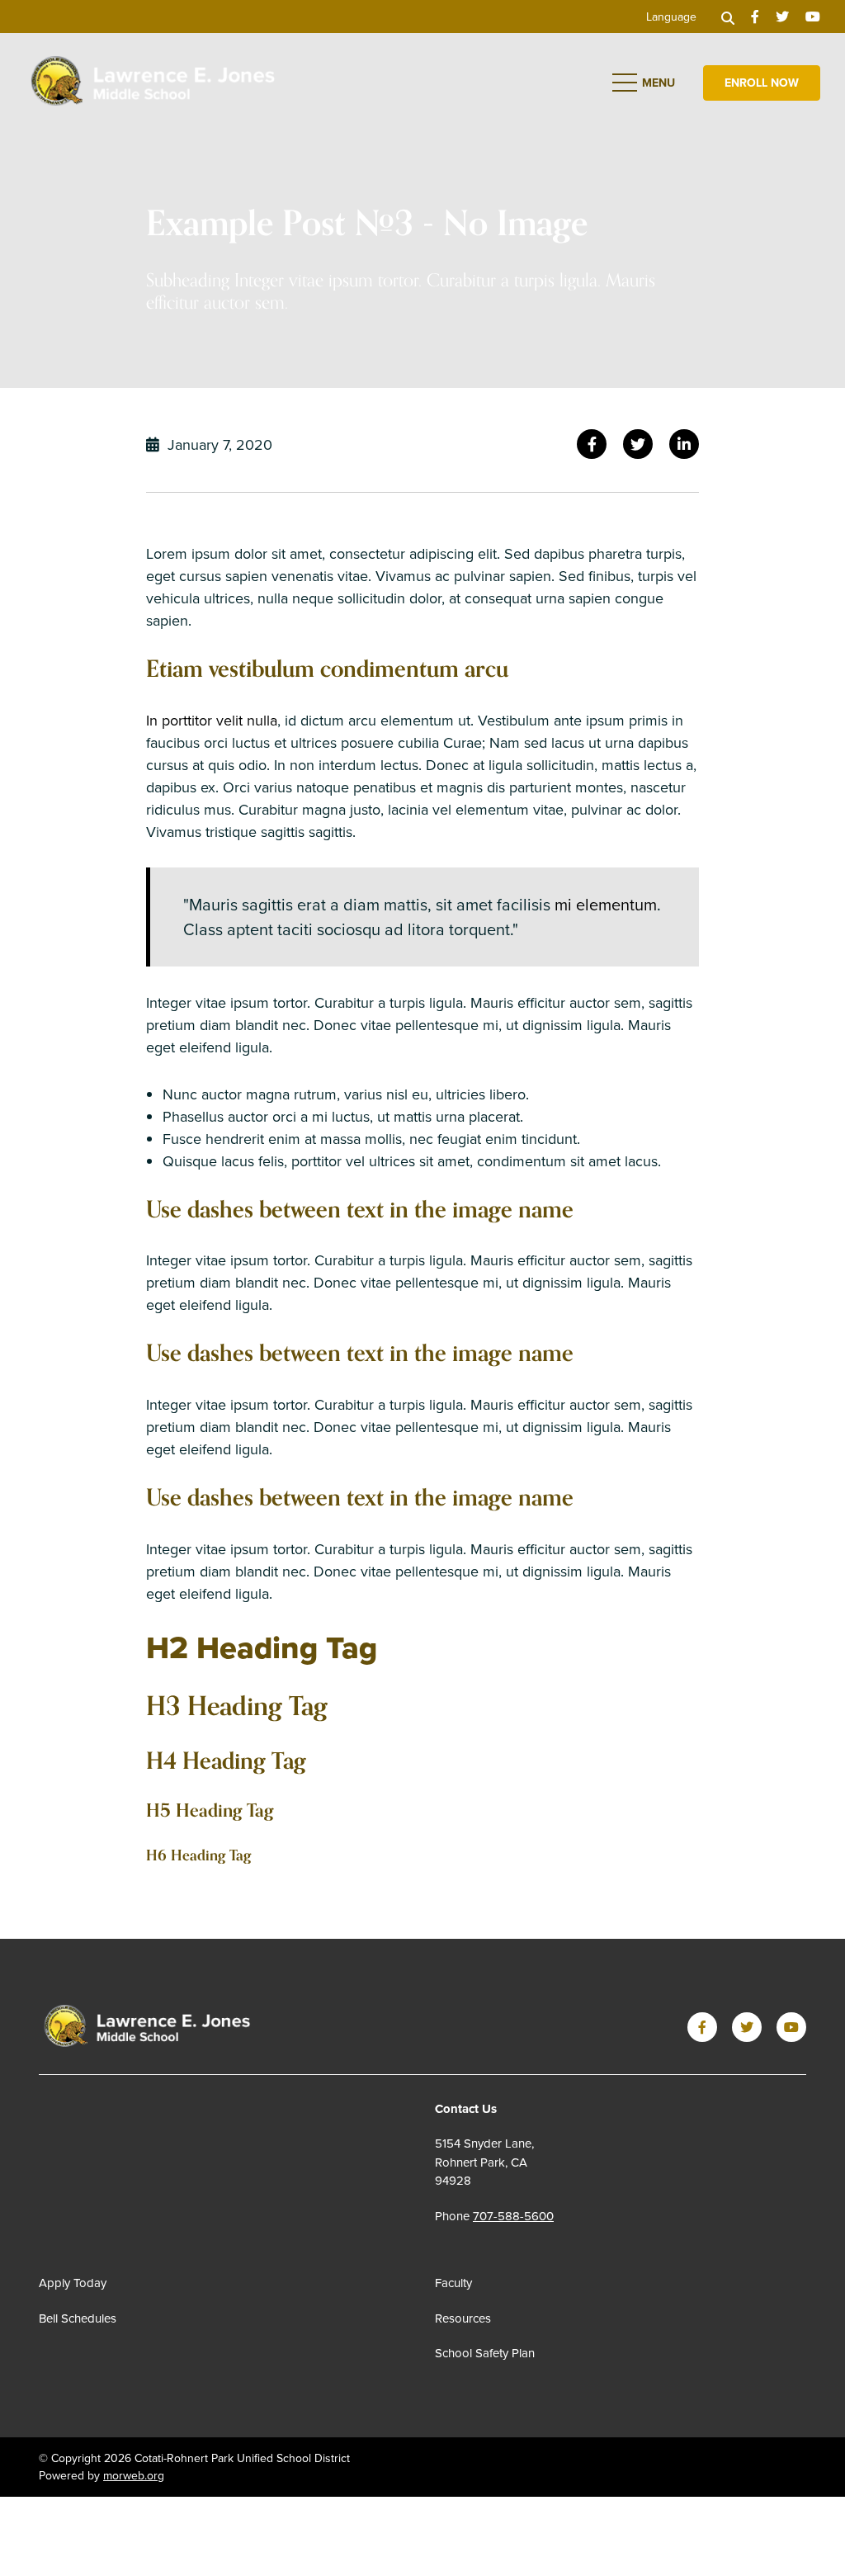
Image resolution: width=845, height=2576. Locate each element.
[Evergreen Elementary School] (147, 2027)
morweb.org (134, 2475)
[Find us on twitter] (782, 17)
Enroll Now (762, 83)
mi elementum (606, 904)
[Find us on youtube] (813, 17)
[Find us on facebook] (755, 17)
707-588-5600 (513, 2216)
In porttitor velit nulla (212, 720)
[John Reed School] (153, 80)
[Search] (728, 17)
